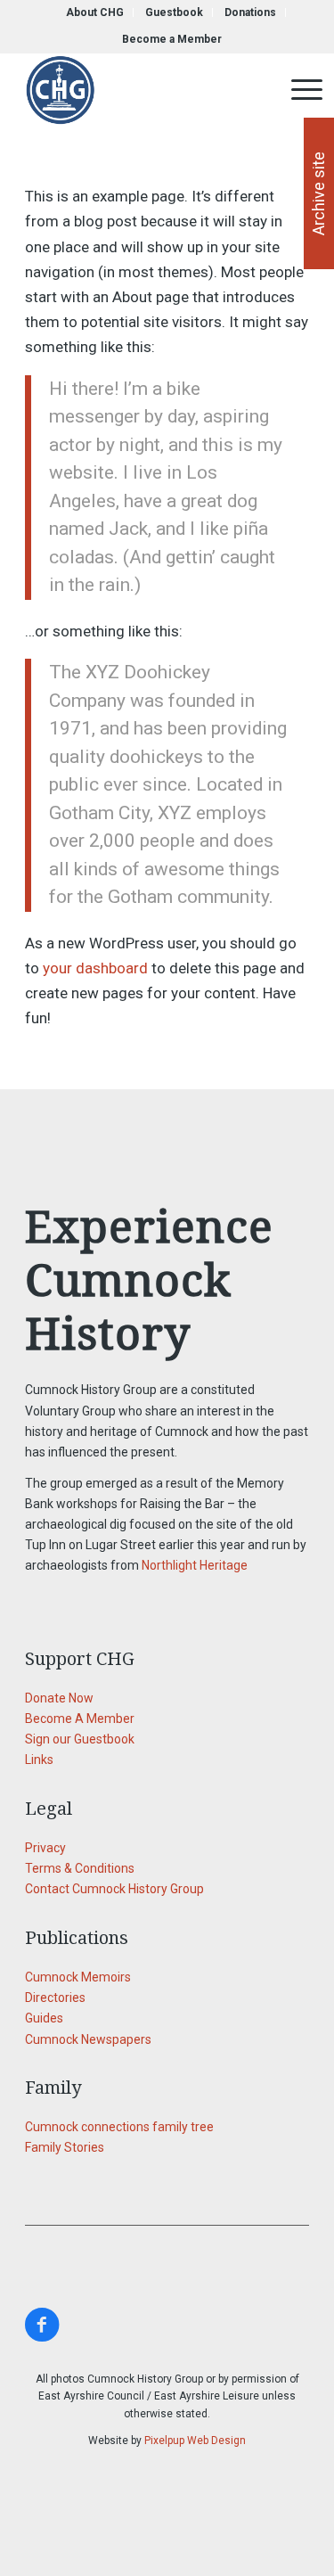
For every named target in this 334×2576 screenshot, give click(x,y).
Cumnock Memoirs (78, 1977)
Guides (44, 2018)
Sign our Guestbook (80, 1739)
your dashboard (95, 968)
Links (39, 1760)
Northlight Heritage (195, 1565)
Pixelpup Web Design (195, 2441)
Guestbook (174, 12)
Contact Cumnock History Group (114, 1889)
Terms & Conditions (80, 1868)
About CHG (95, 12)
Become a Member (172, 39)
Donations (250, 12)
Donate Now (59, 1698)
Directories (55, 1998)
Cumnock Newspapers (88, 2039)
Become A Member (80, 1719)
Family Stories (65, 2147)
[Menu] (298, 90)
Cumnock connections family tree (119, 2127)
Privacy (45, 1848)
